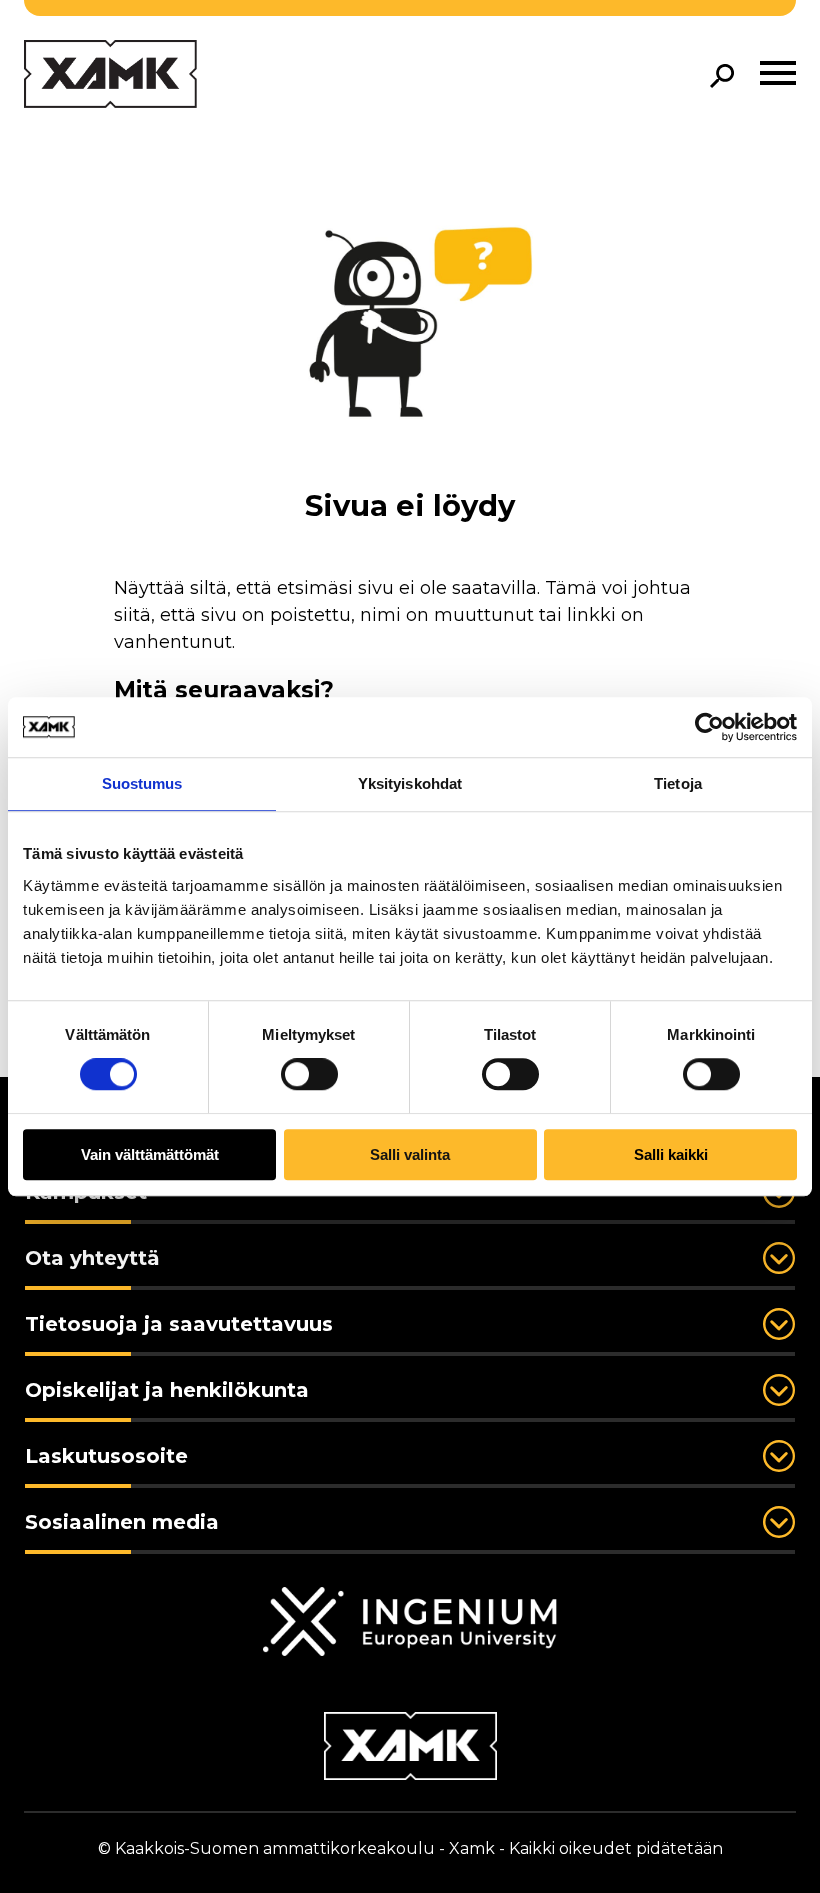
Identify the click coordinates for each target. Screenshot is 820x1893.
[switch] (309, 1075)
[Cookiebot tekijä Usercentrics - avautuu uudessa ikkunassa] (709, 727)
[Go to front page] (110, 75)
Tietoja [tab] (678, 783)
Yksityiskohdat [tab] (410, 783)
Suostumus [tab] (142, 783)
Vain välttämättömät (150, 1154)
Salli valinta (410, 1154)
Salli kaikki (671, 1154)
